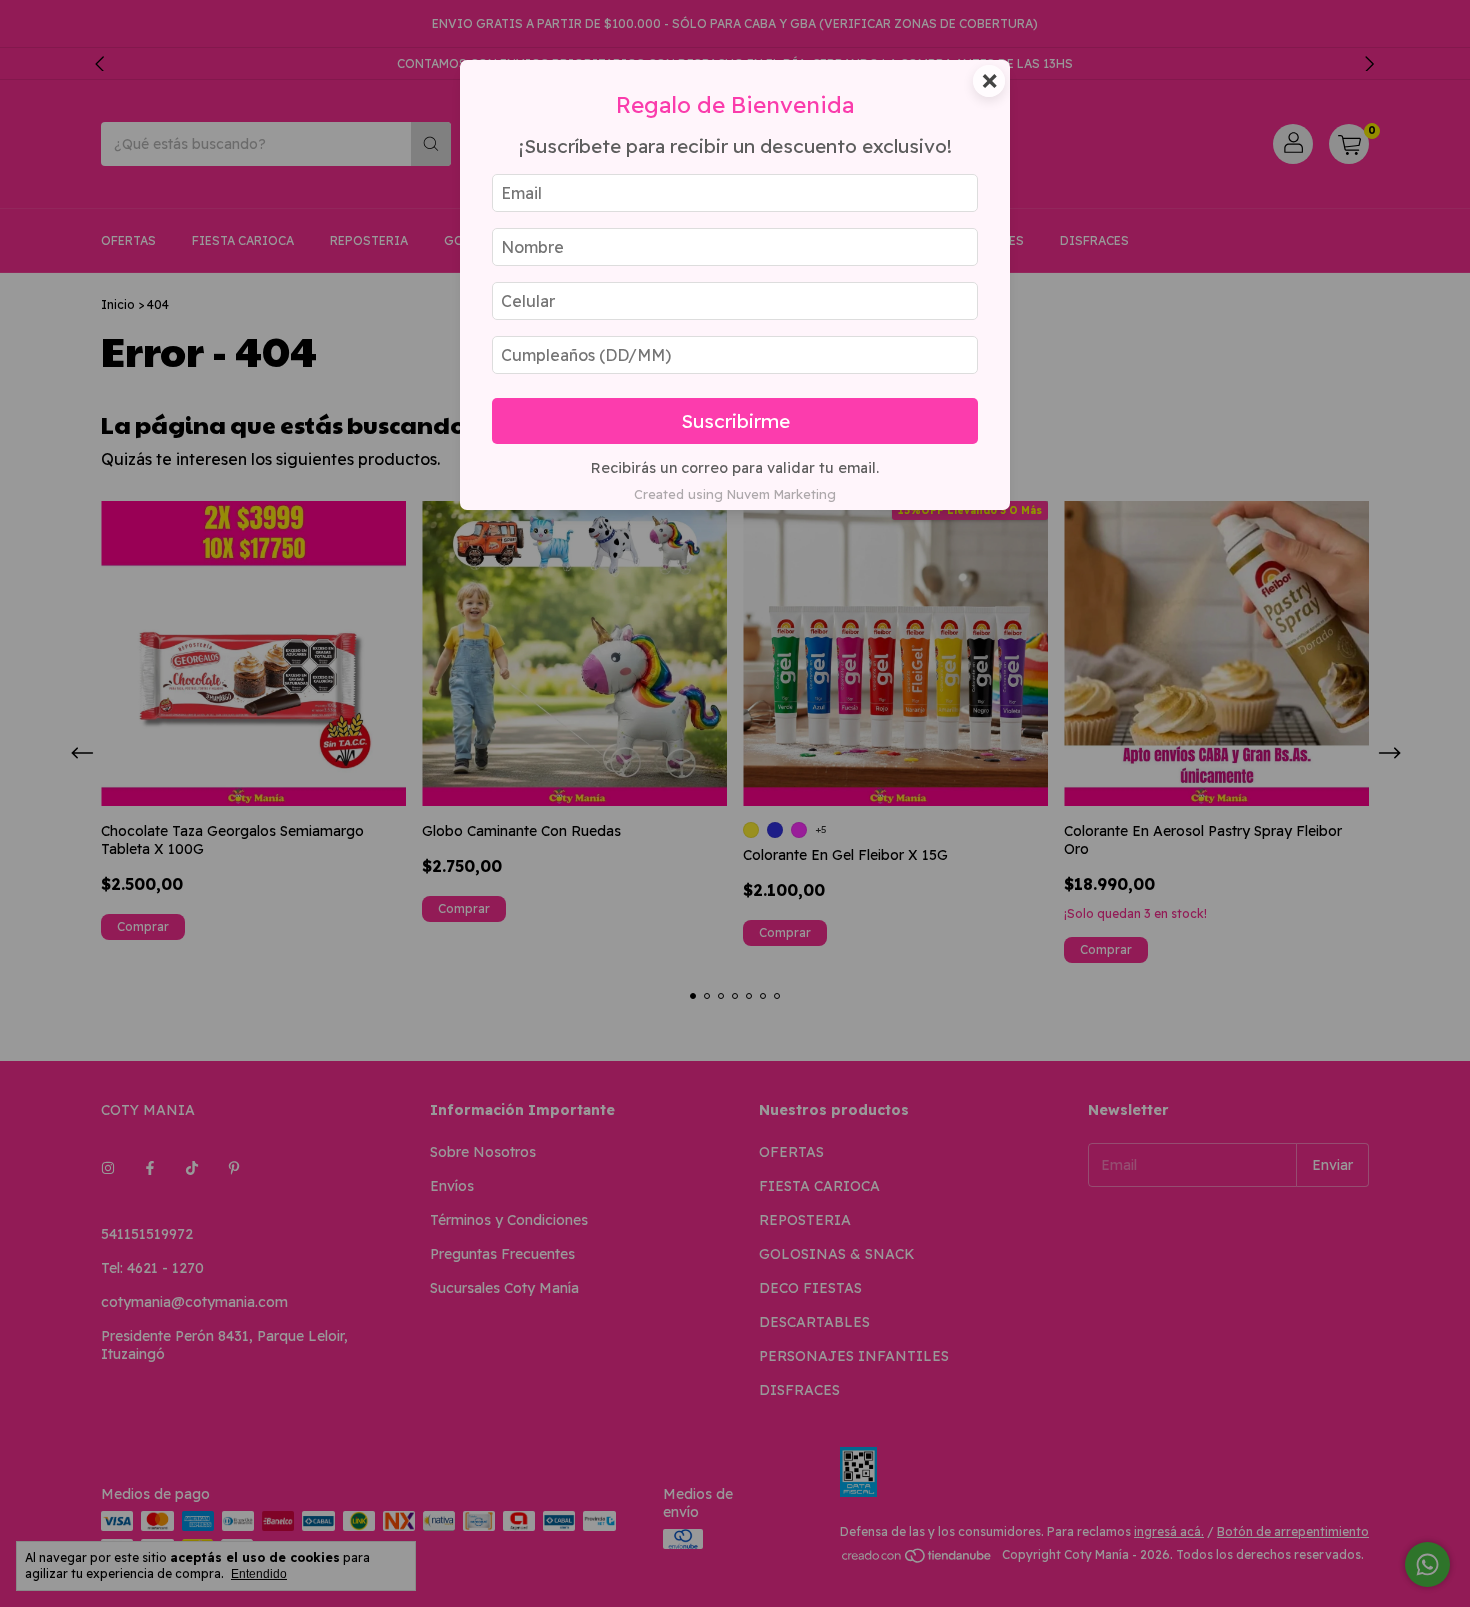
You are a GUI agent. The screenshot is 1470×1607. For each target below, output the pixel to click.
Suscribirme (735, 421)
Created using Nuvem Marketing (735, 494)
